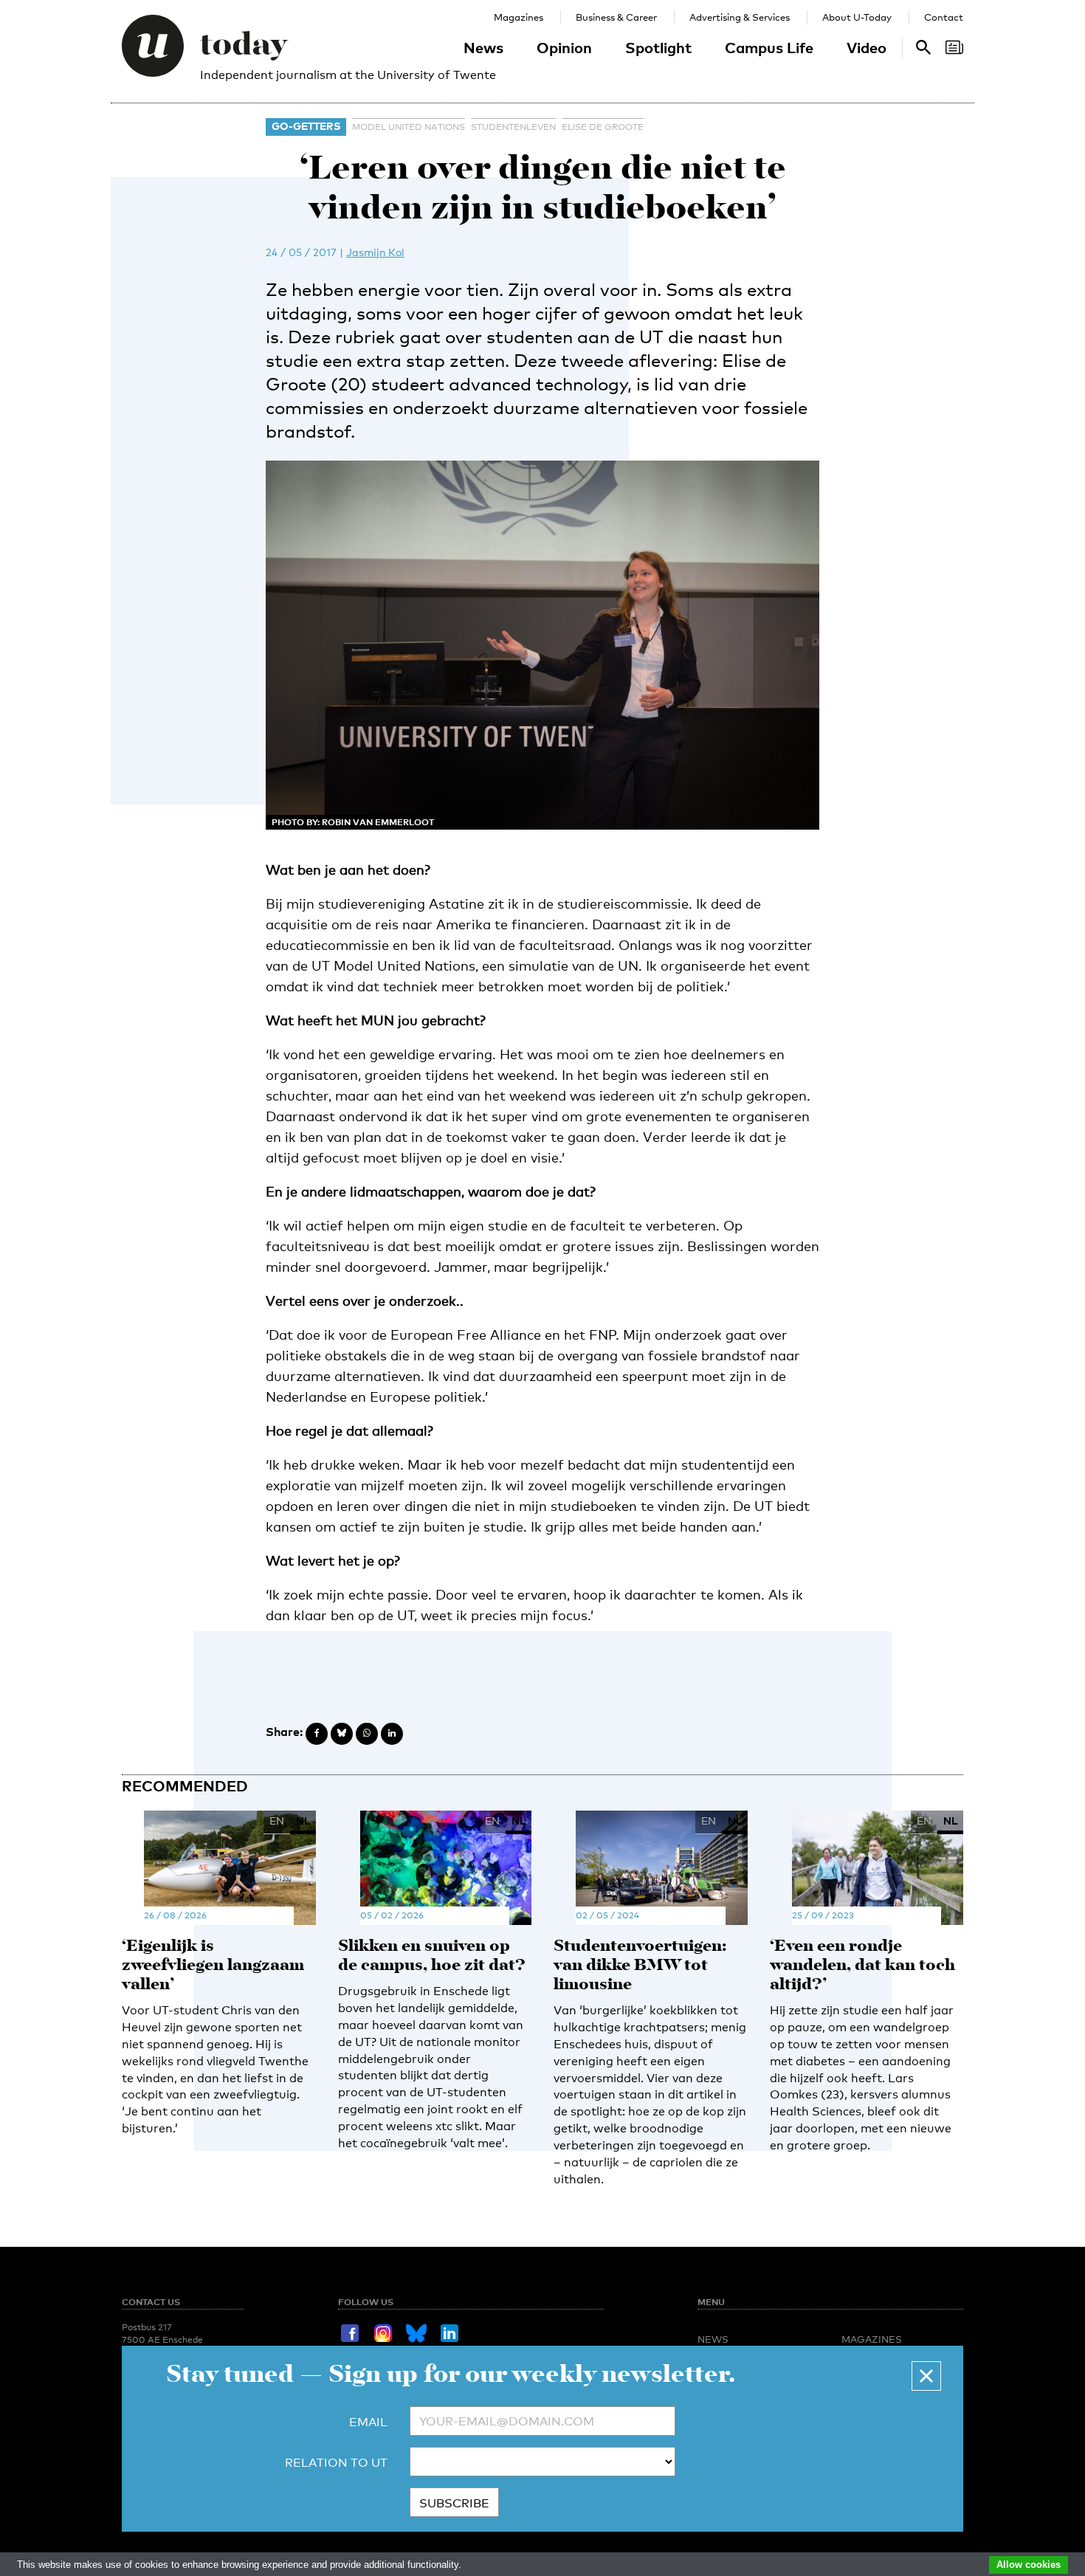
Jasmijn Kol (375, 252)
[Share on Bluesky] (342, 1734)
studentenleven (513, 127)
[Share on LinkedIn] (392, 1734)
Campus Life (769, 47)
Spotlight (658, 47)
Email (368, 2422)
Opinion (564, 47)
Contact (944, 17)
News (483, 47)
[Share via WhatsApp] (367, 1734)
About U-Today (857, 17)
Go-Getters (306, 126)
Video (867, 47)
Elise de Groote (603, 127)
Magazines (519, 17)
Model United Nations (409, 127)
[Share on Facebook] (317, 1734)
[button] (926, 2376)
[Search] (954, 47)
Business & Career (616, 17)
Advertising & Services (740, 17)
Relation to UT (336, 2463)
